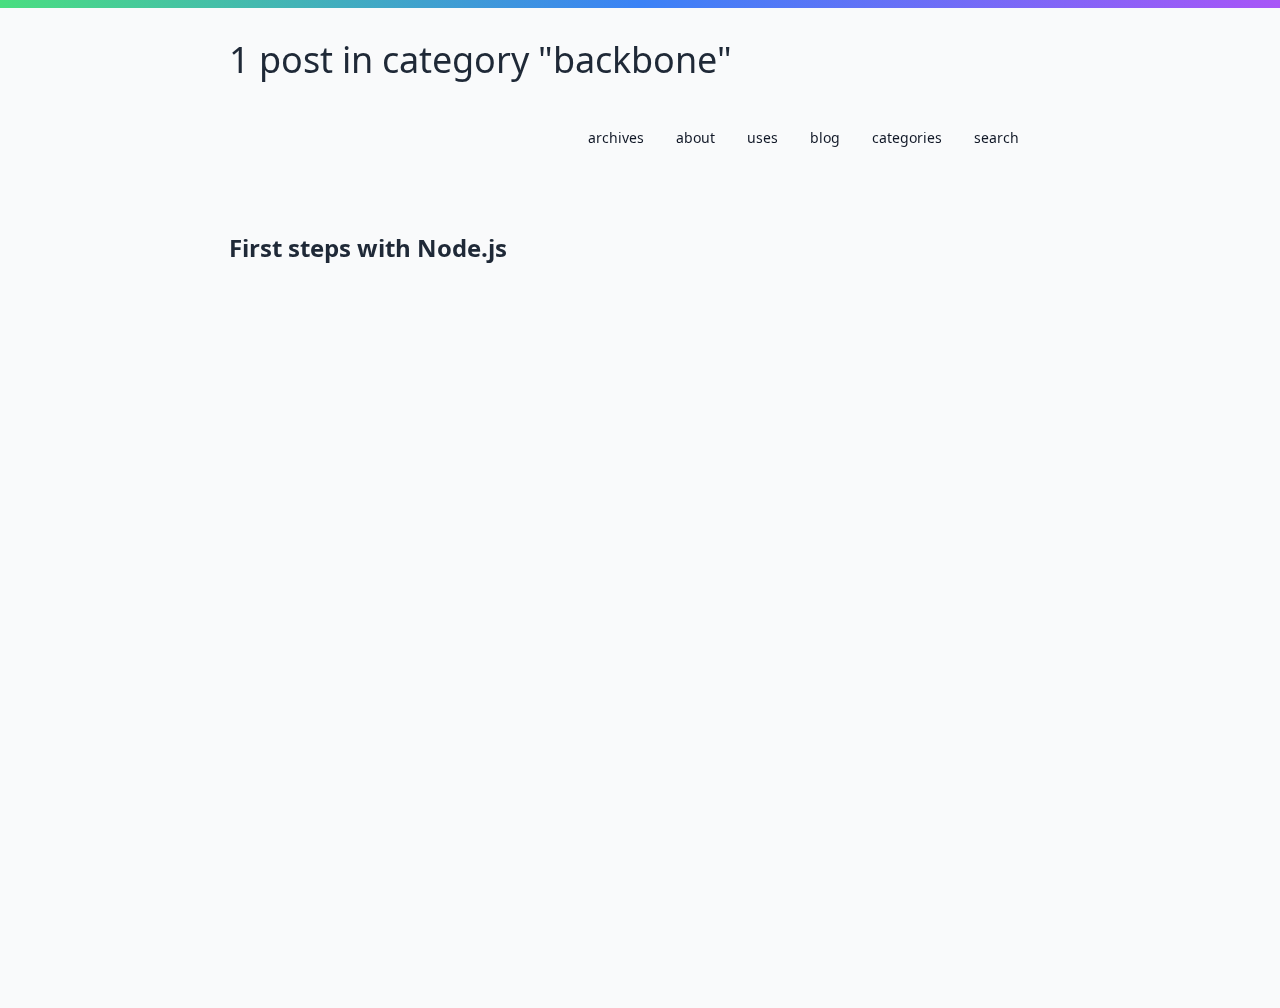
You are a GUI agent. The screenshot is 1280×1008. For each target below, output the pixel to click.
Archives (616, 137)
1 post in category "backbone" (480, 59)
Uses (762, 137)
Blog (825, 137)
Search (996, 137)
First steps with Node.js (368, 248)
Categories (907, 137)
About (695, 137)
